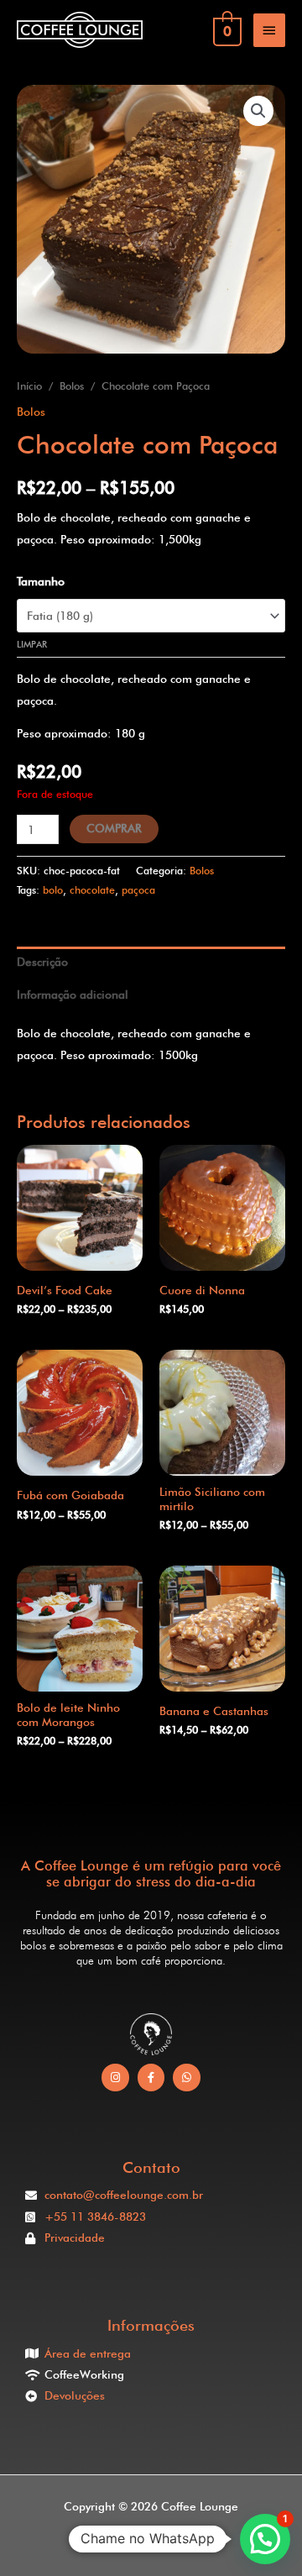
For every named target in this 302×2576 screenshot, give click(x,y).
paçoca (138, 890)
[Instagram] (115, 2078)
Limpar (32, 644)
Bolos (72, 386)
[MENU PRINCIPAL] (269, 30)
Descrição (42, 962)
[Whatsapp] (187, 2078)
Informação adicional (73, 994)
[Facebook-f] (151, 2078)
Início (29, 386)
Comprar (114, 828)
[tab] (151, 963)
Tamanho (41, 581)
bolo (53, 890)
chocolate (92, 890)
